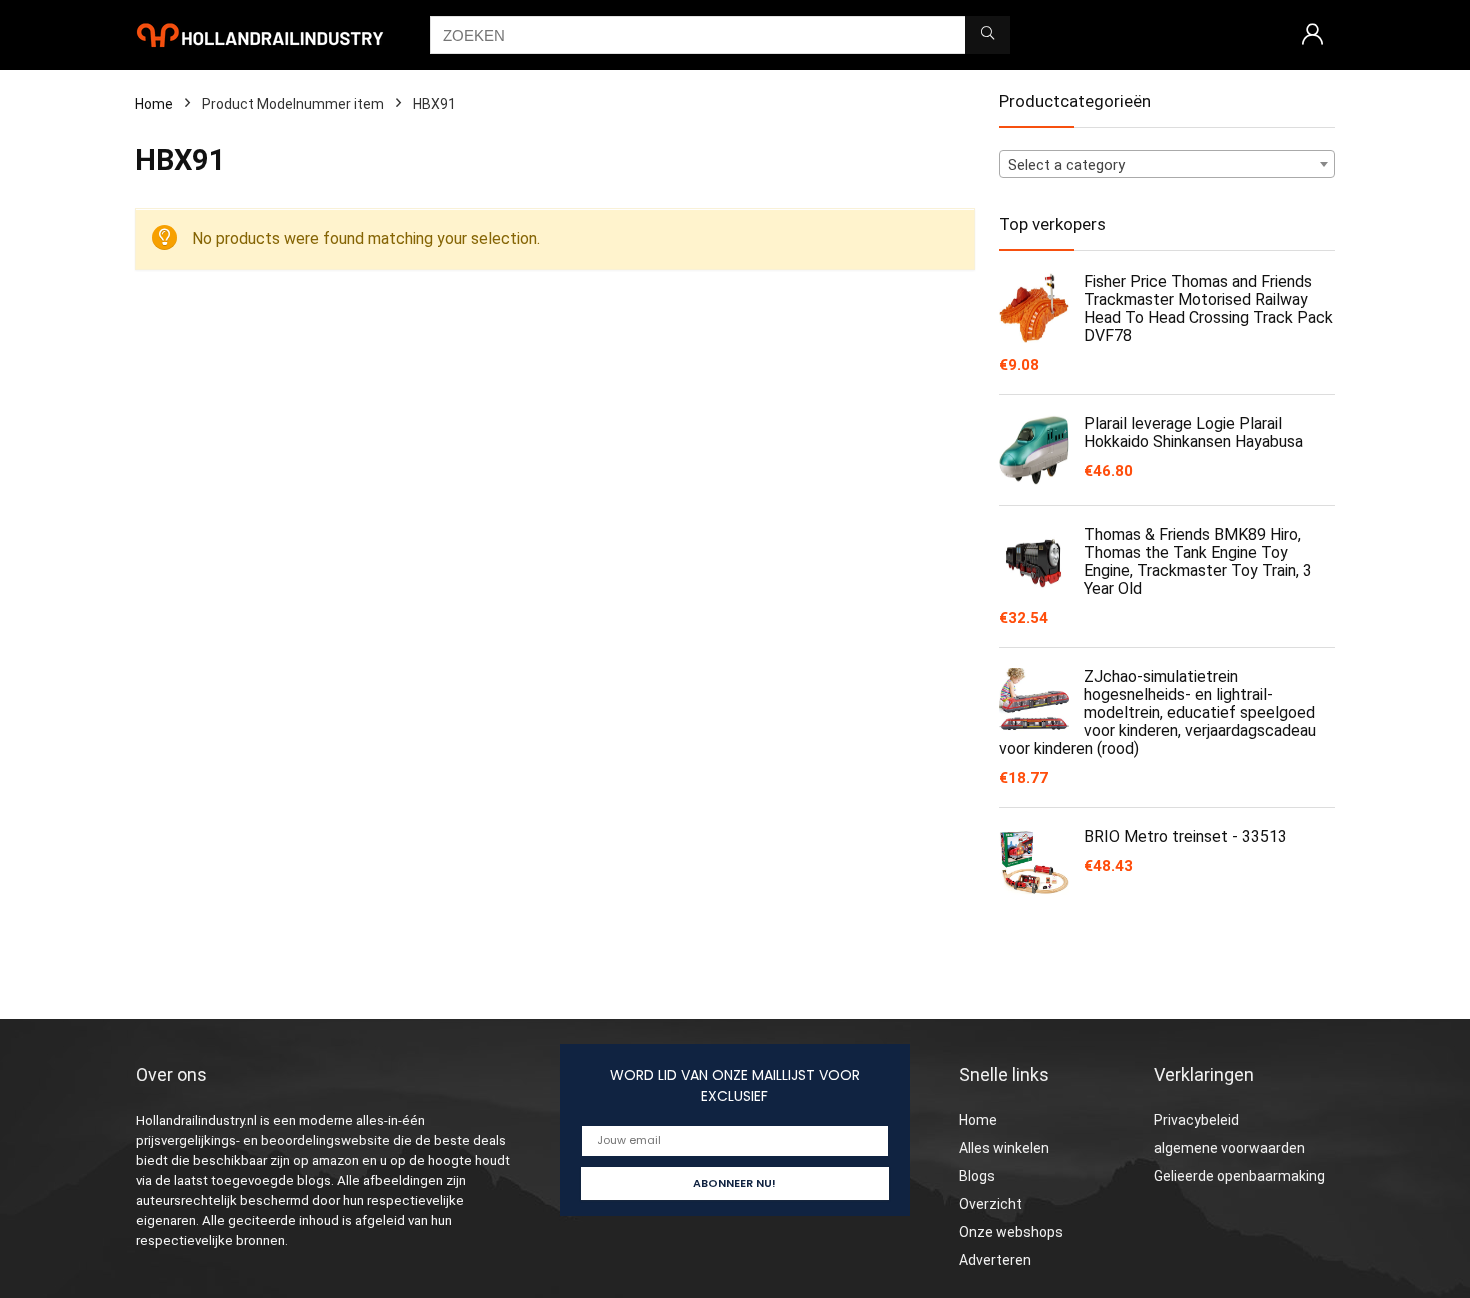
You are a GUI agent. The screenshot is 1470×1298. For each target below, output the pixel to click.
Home (154, 104)
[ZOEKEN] (987, 35)
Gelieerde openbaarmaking (1239, 1176)
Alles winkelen (1004, 1148)
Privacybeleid (1196, 1120)
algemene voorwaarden (1229, 1148)
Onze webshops (1011, 1232)
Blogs (977, 1176)
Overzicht (990, 1204)
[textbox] (1167, 165)
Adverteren (995, 1260)
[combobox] (1167, 164)
